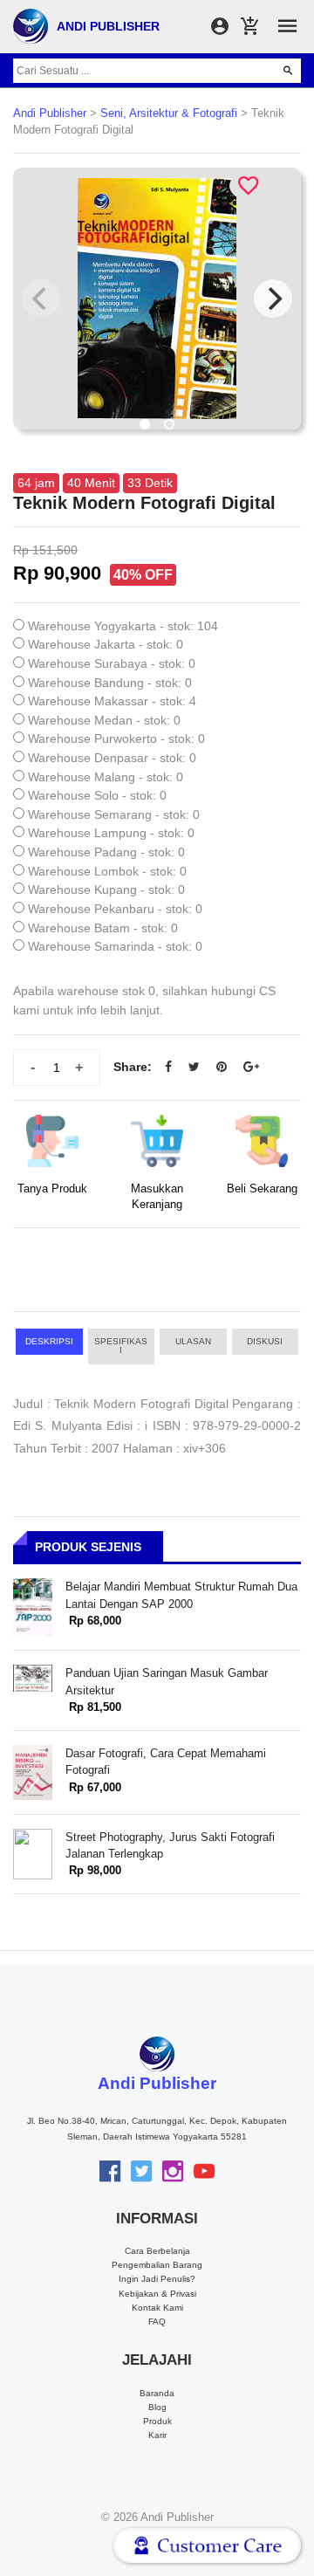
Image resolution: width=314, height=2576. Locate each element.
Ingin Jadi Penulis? (157, 2279)
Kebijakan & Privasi (157, 2294)
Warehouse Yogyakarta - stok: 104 (123, 626)
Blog (157, 2407)
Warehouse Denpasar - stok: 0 (112, 758)
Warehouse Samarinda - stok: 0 (115, 946)
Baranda (157, 2393)
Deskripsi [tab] (49, 1341)
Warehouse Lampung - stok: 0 (111, 833)
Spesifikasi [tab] (121, 1346)
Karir (157, 2435)
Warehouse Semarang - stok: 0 (114, 814)
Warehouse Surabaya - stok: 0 (112, 663)
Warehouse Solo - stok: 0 (97, 795)
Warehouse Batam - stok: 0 (103, 928)
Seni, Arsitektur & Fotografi (169, 113)
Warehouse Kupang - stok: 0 (106, 890)
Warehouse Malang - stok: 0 (106, 777)
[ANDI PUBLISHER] (31, 25)
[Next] (273, 299)
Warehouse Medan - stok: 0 (104, 720)
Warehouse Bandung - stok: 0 (110, 683)
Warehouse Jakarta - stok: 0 (106, 644)
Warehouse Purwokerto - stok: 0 (116, 738)
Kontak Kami (157, 2308)
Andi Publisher (50, 113)
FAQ (157, 2322)
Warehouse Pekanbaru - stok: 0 (115, 909)
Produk (157, 2421)
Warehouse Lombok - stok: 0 (107, 871)
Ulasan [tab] (193, 1341)
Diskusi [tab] (265, 1341)
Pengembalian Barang (157, 2265)
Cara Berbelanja (157, 2251)
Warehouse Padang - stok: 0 (106, 852)
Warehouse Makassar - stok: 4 (112, 701)
